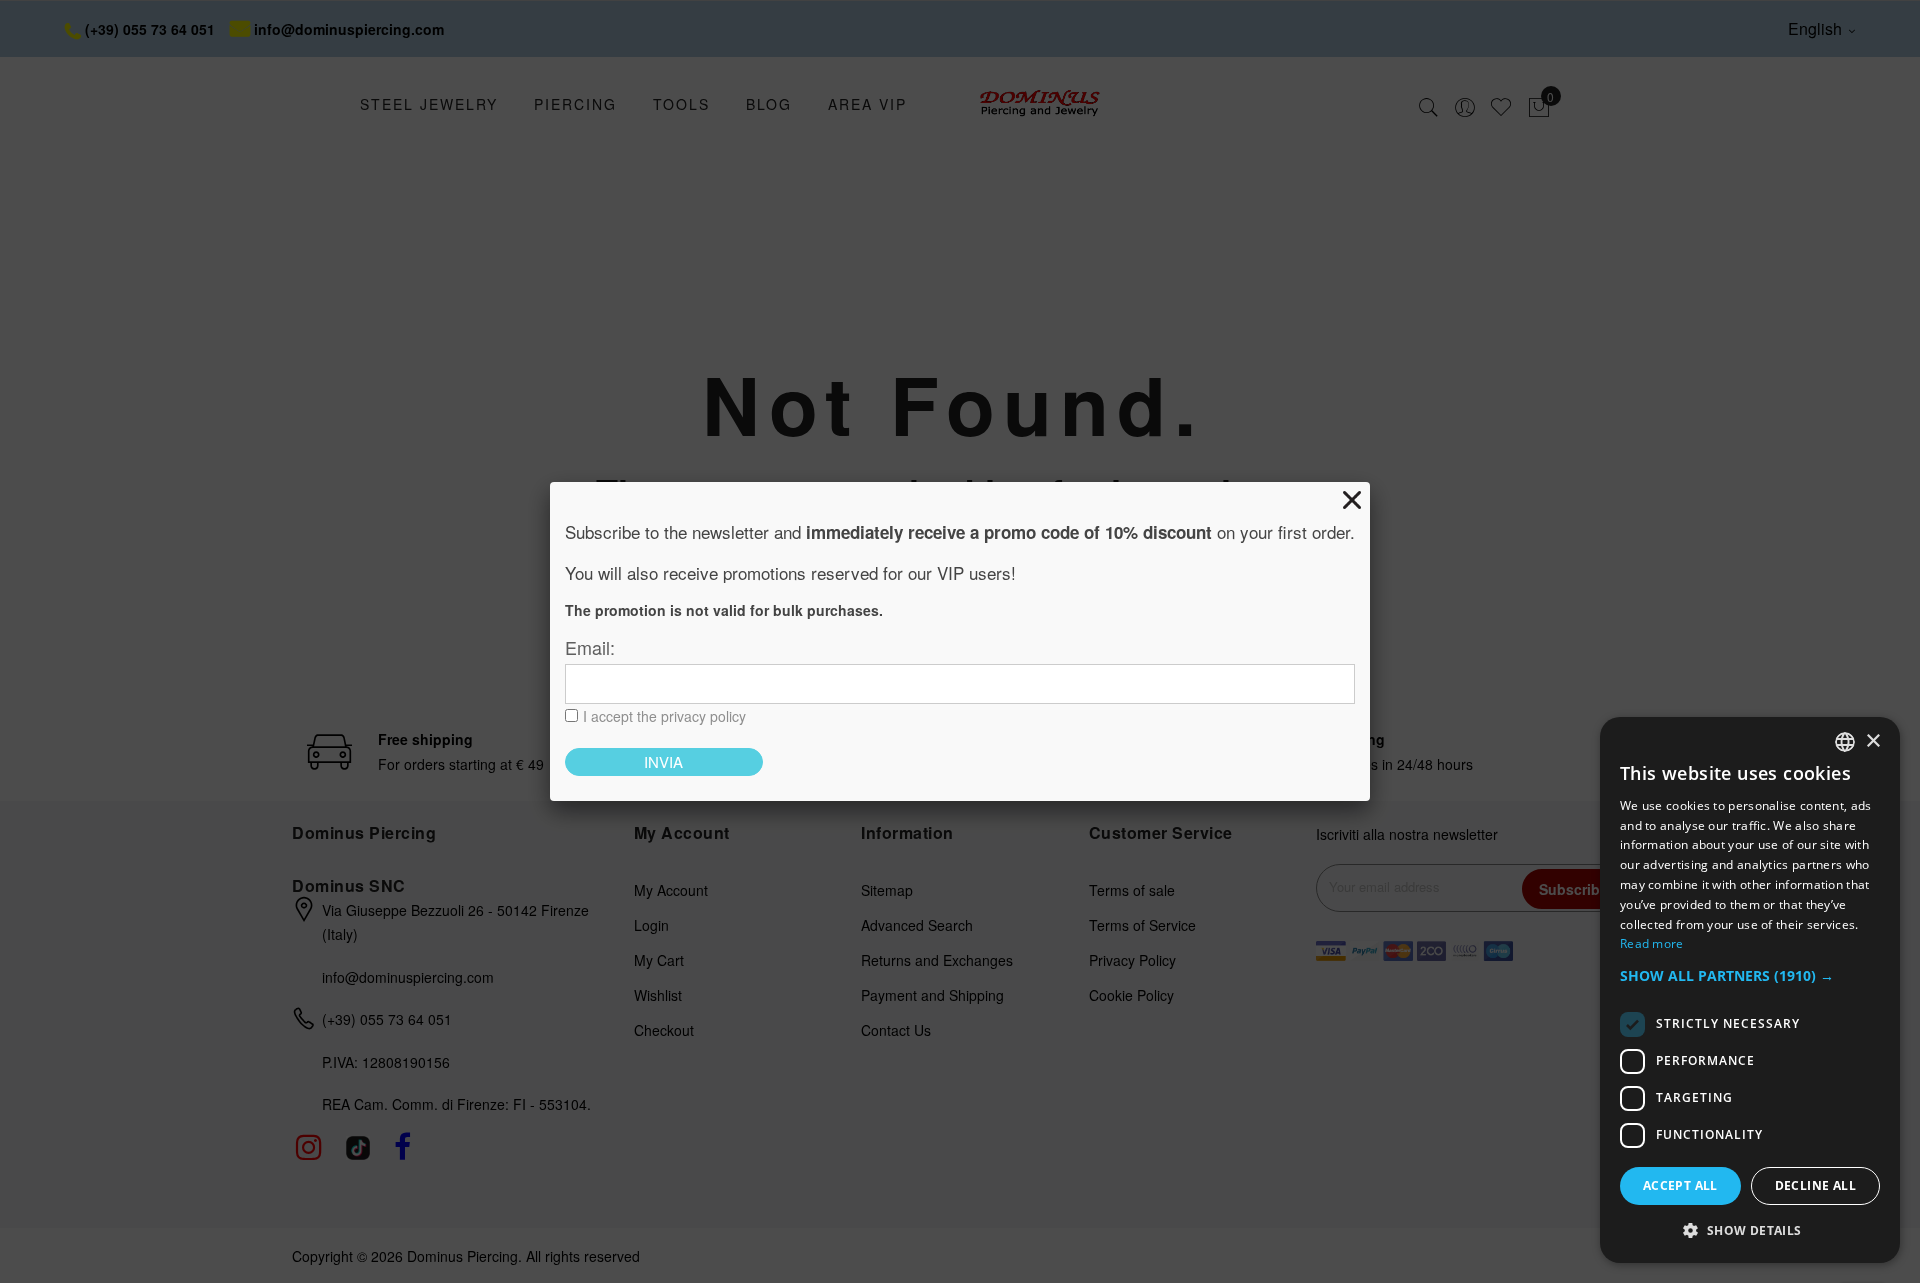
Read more (1652, 943)
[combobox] (1845, 742)
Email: (590, 647)
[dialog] (1750, 990)
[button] (1750, 976)
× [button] (1872, 741)
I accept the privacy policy (664, 716)
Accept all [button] (1680, 1185)
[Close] (1352, 500)
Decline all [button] (1815, 1185)
